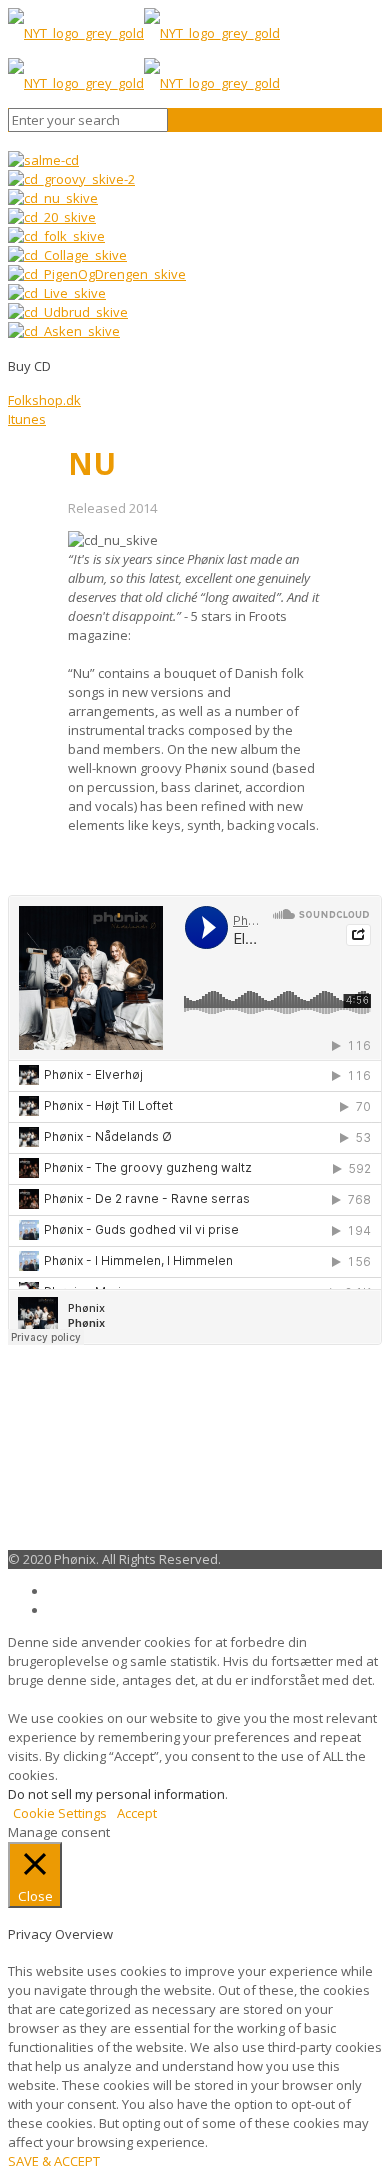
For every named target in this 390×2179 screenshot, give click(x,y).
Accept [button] (137, 1813)
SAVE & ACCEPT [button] (54, 2161)
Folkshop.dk (44, 400)
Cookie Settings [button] (60, 1813)
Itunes (27, 419)
